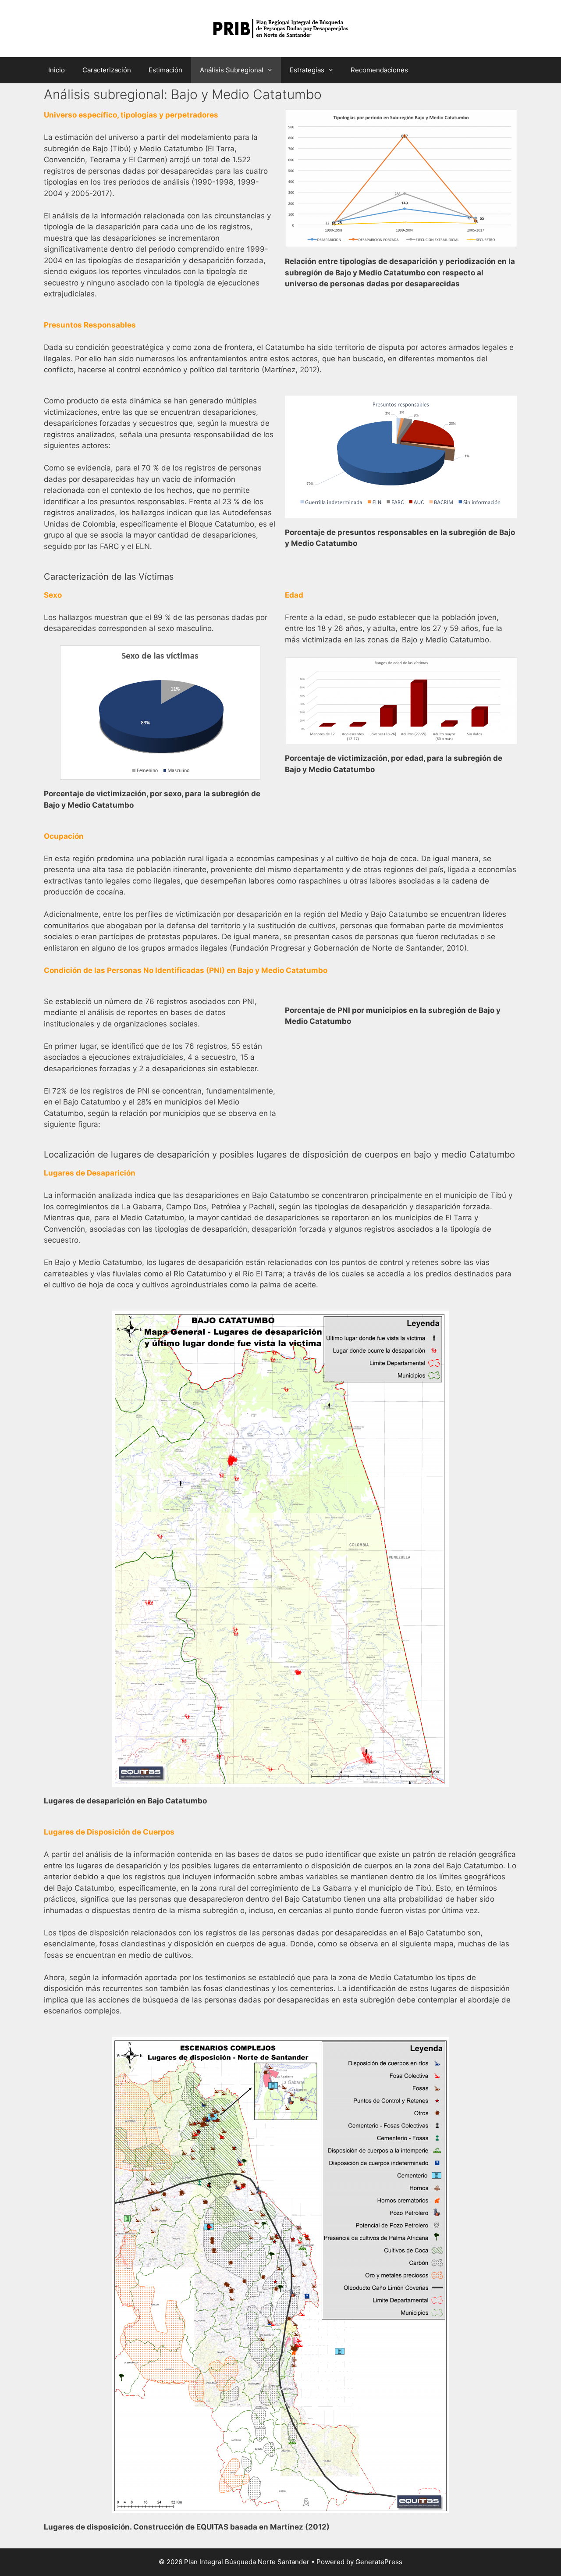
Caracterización (107, 70)
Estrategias (307, 70)
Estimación (165, 70)
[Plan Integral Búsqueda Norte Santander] (281, 28)
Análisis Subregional (232, 70)
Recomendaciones (379, 70)
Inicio (57, 70)
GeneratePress (379, 2562)
